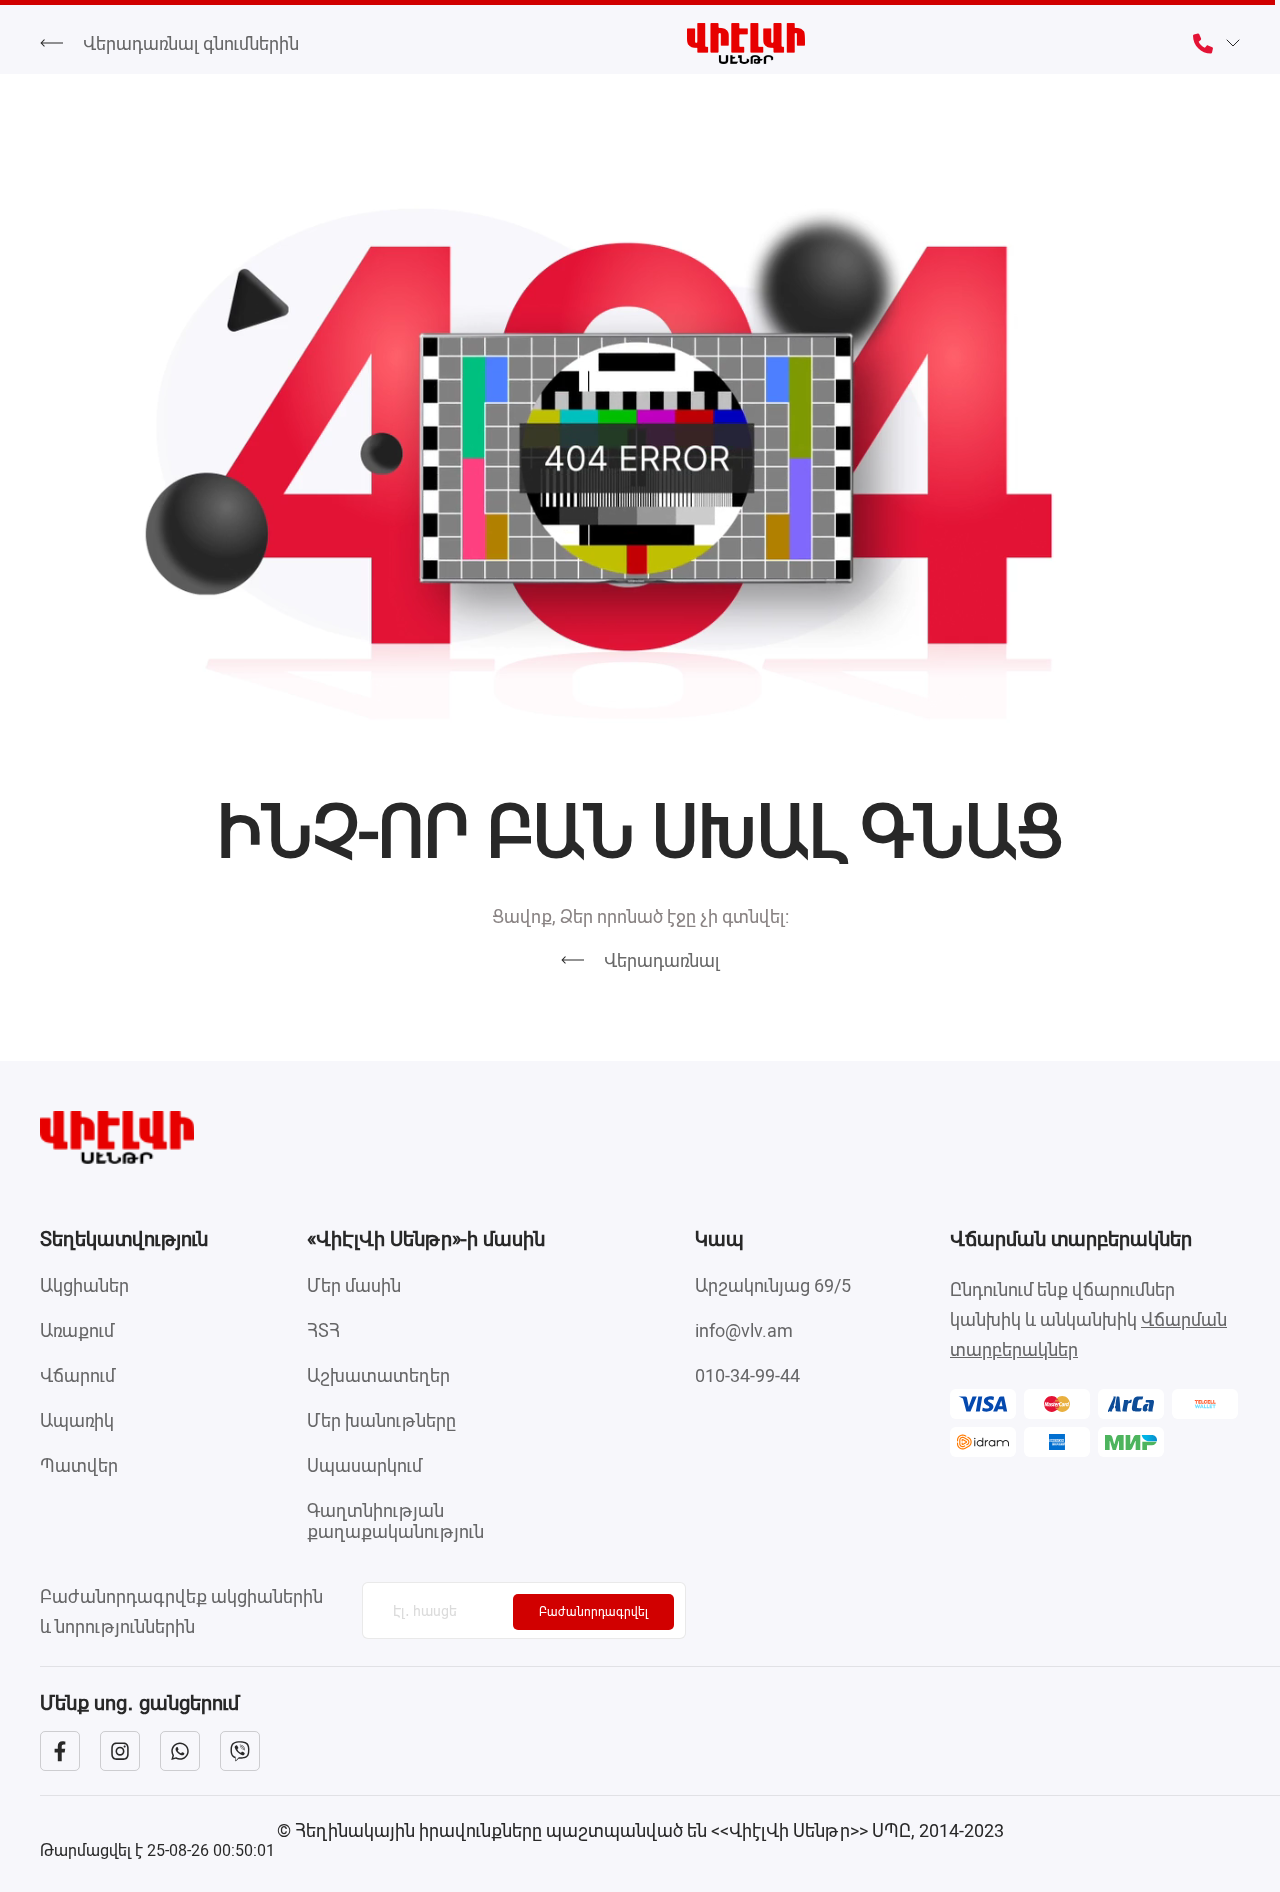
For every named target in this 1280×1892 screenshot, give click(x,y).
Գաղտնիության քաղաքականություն (395, 1521)
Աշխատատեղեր (378, 1375)
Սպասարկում (364, 1465)
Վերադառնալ (662, 960)
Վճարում (77, 1375)
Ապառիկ (77, 1420)
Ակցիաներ (84, 1285)
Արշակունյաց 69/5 (773, 1285)
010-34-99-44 (747, 1375)
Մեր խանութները (381, 1420)
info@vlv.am (744, 1330)
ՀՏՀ (323, 1330)
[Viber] (240, 1751)
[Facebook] (60, 1751)
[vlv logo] (640, 1138)
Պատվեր (79, 1465)
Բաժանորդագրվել (593, 1612)
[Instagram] (120, 1751)
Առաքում (77, 1330)
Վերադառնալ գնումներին (191, 43)
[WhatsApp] (180, 1751)
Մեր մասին (354, 1285)
